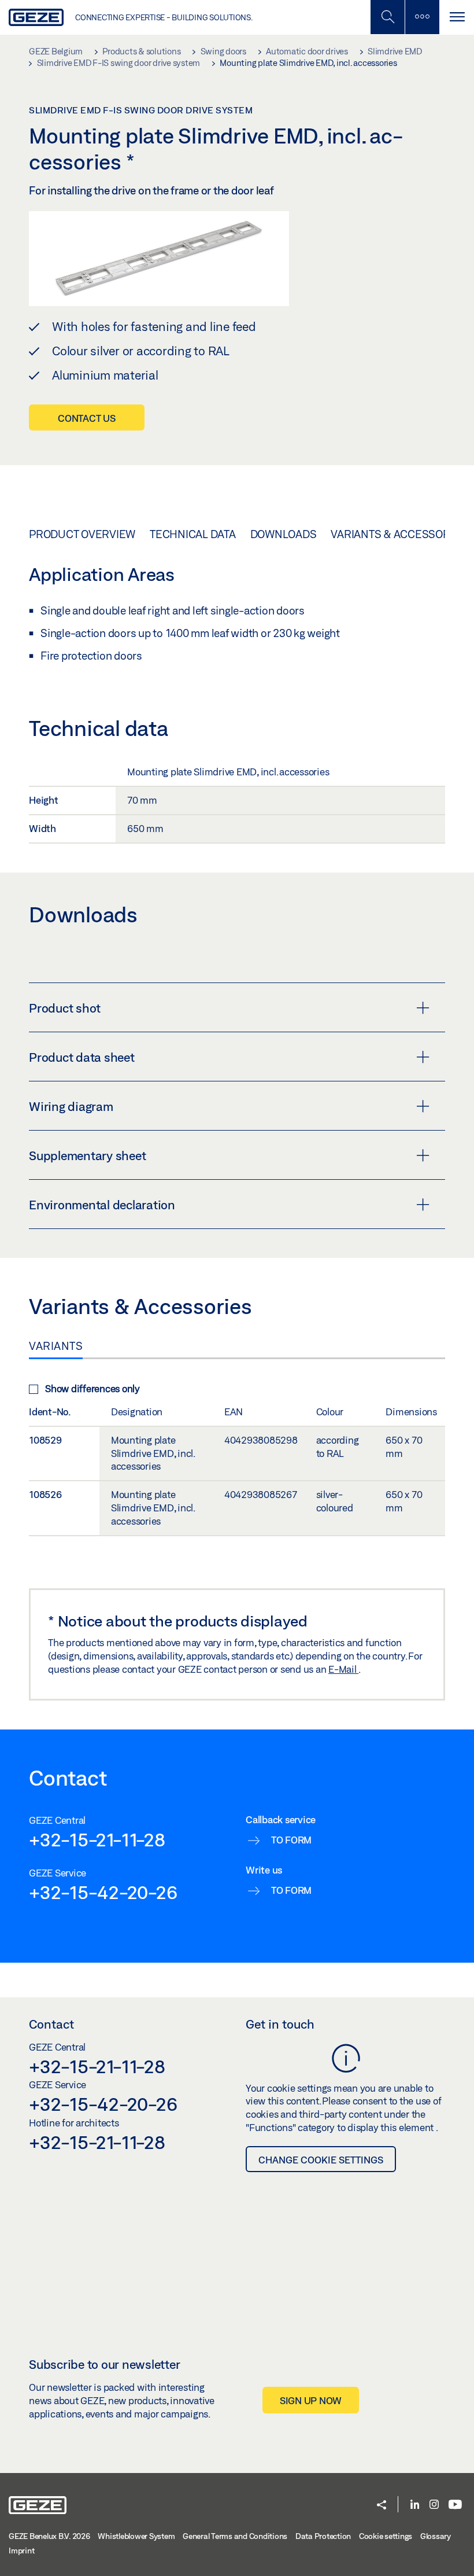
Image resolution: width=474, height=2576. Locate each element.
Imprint (21, 2551)
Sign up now (311, 2400)
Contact (51, 2024)
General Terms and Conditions (235, 2536)
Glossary (436, 2536)
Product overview (82, 534)
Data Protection (323, 2536)
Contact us (87, 418)
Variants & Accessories (399, 534)
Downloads (284, 534)
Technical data (193, 534)
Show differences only (92, 1388)
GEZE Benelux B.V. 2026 (49, 2536)
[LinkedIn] (415, 2505)
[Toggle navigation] (457, 17)
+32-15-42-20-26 (103, 1892)
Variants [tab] (56, 1346)
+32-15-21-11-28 (97, 1839)
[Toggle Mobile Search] (387, 17)
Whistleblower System (136, 2536)
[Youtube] (455, 2505)
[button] (382, 2506)
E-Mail (343, 1669)
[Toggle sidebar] (422, 17)
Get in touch (280, 2024)
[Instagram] (434, 2505)
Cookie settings (386, 2536)
